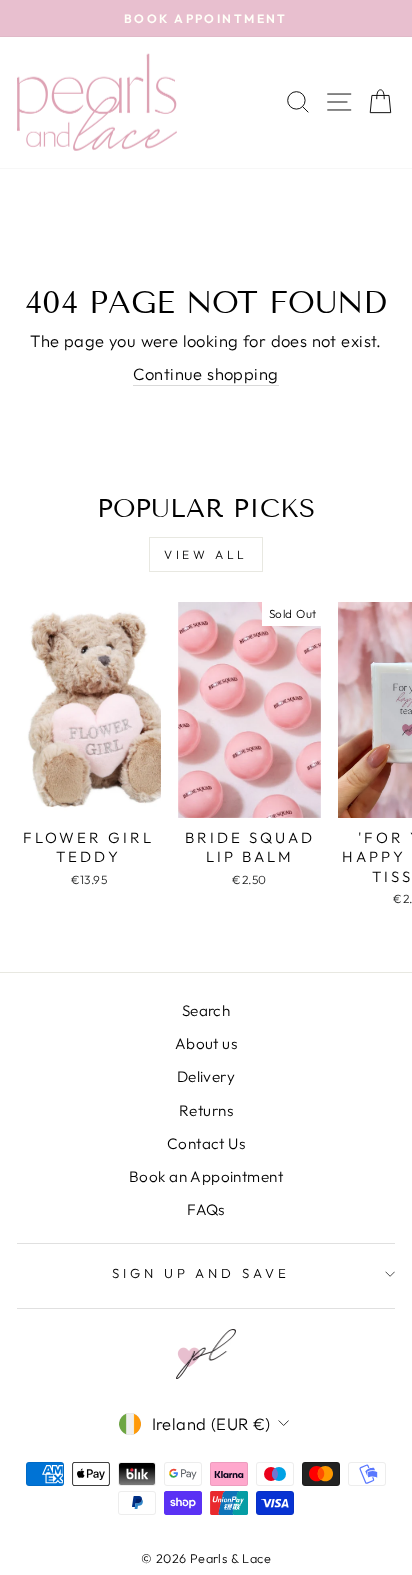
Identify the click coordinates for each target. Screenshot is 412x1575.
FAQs (206, 1209)
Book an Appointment (206, 1176)
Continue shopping (205, 373)
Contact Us (206, 1143)
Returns (206, 1110)
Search (206, 1010)
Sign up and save (201, 1273)
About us (206, 1043)
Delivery (206, 1076)
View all (206, 554)
